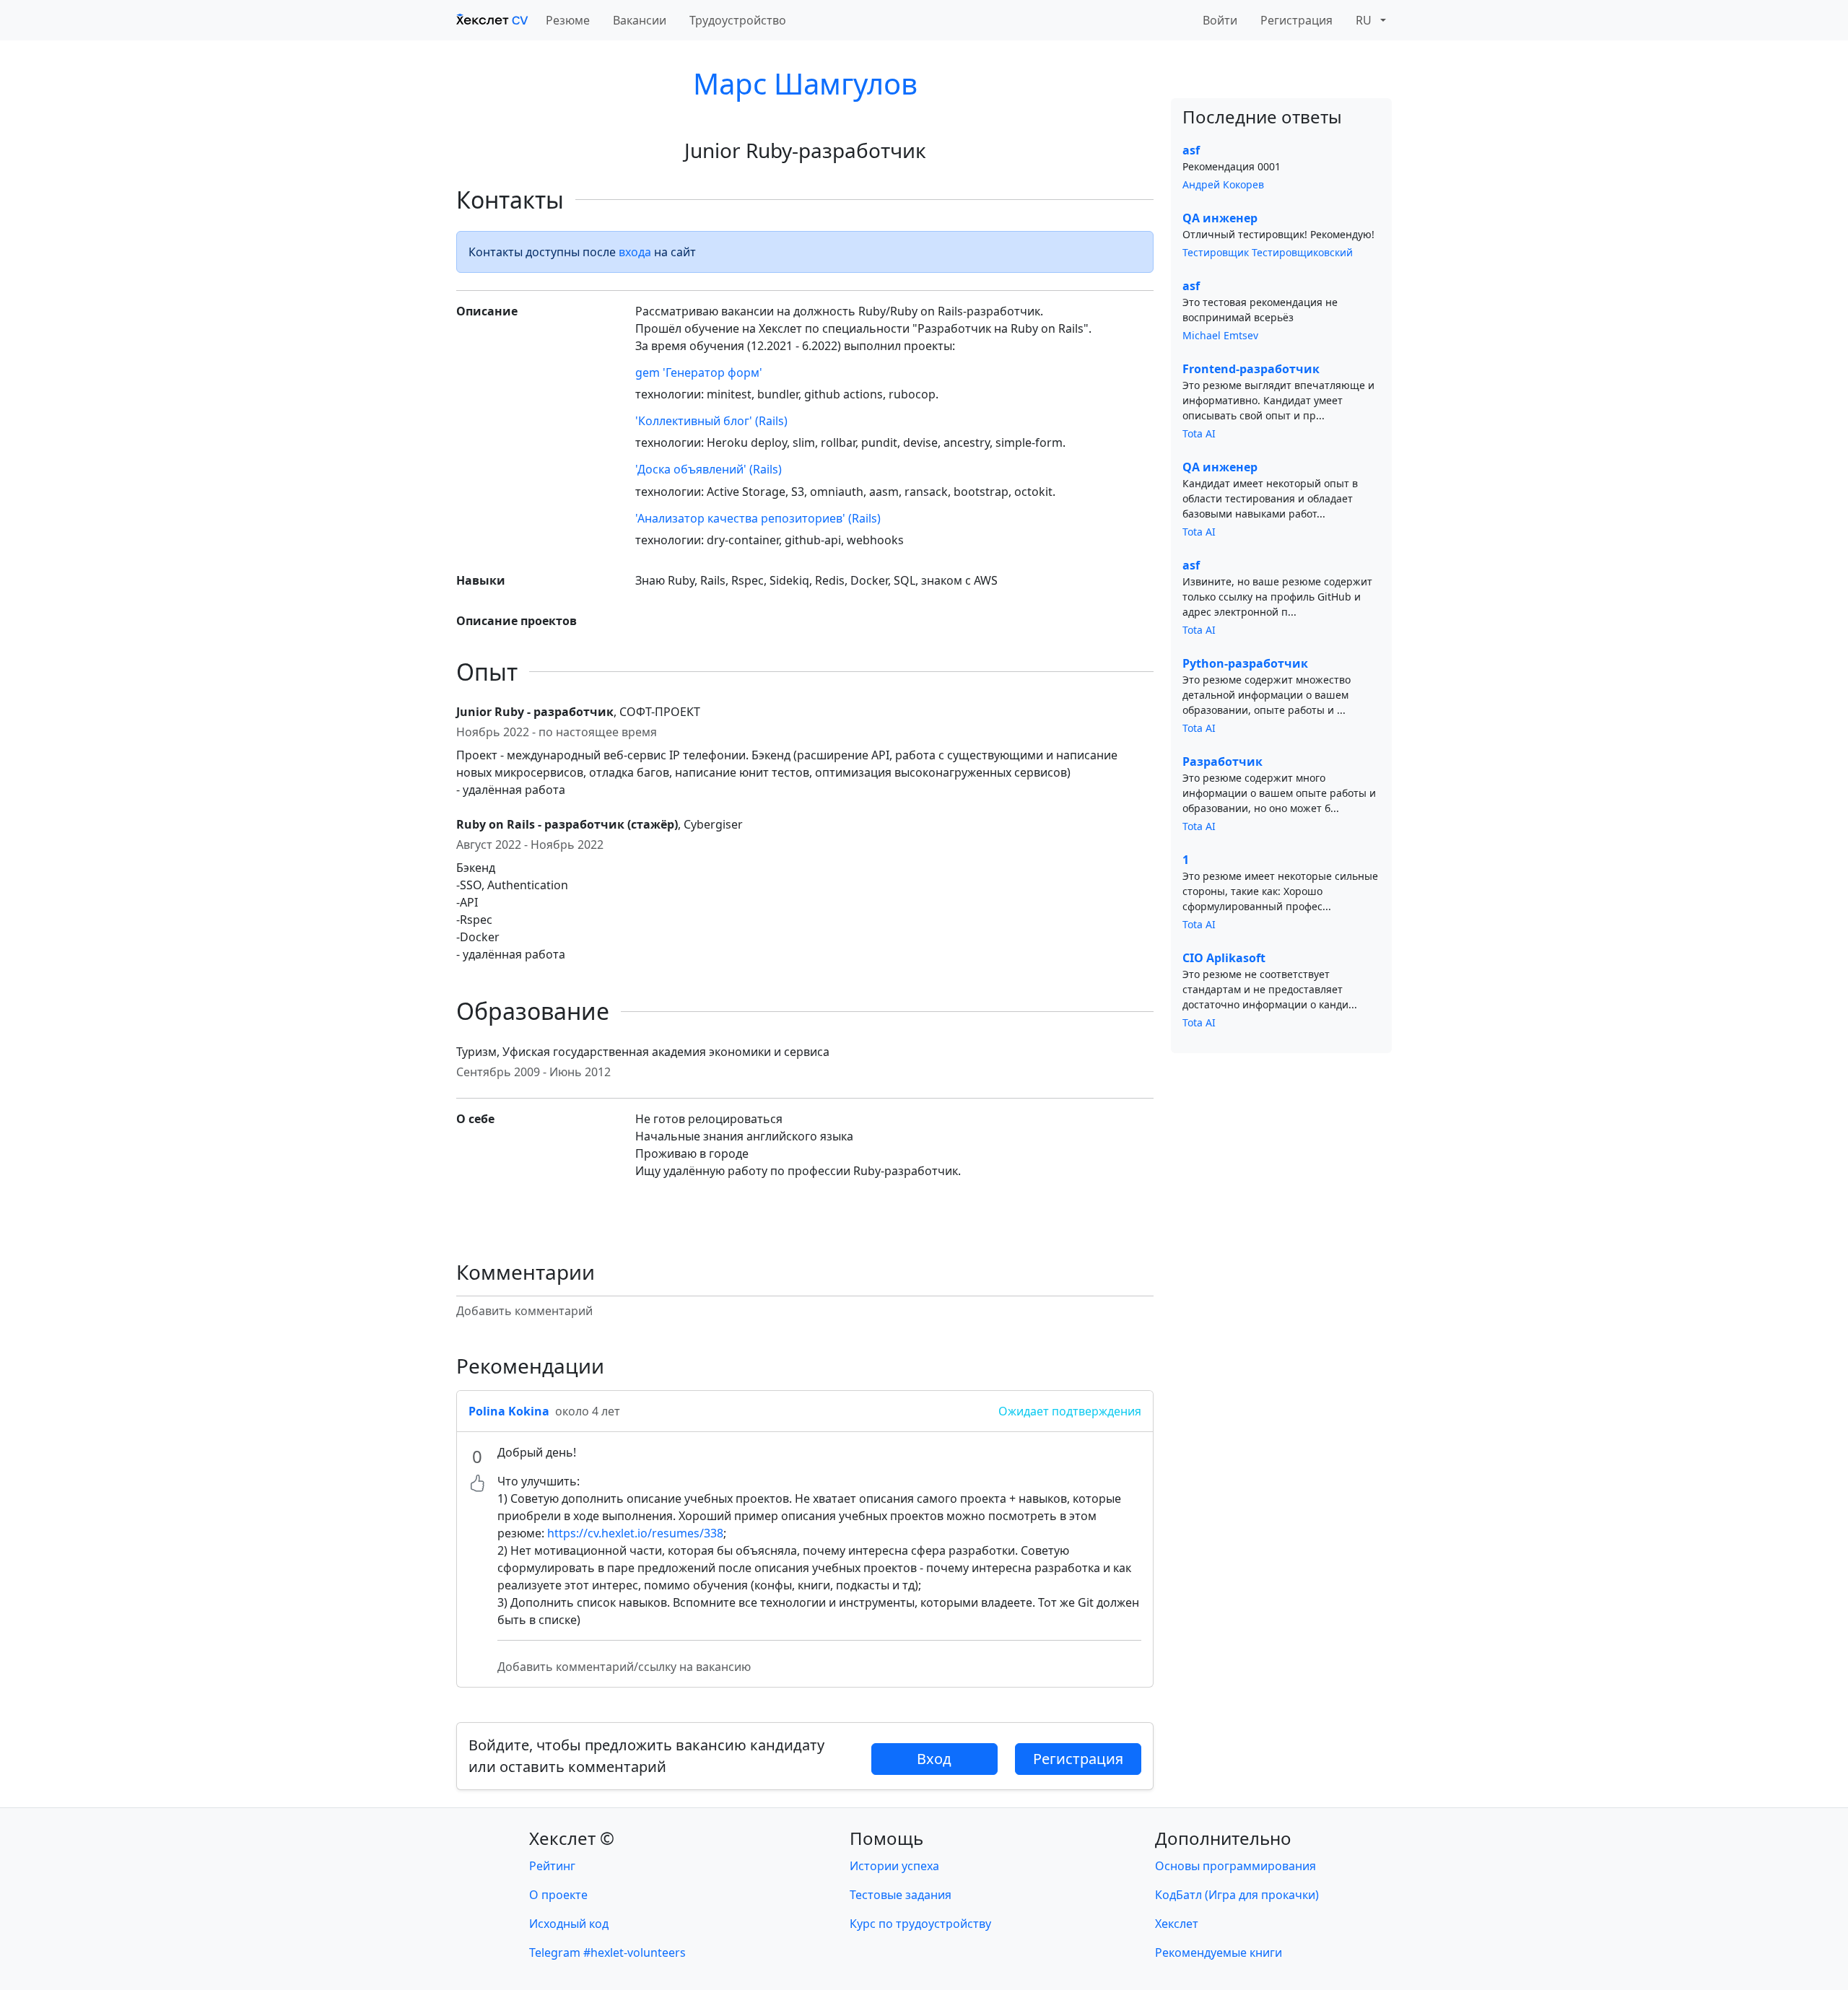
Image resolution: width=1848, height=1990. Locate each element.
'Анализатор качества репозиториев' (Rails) (758, 518)
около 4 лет (588, 1411)
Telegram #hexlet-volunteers (607, 1952)
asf (1191, 150)
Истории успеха (894, 1866)
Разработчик (1222, 761)
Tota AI (1199, 433)
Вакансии (640, 20)
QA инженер (1220, 218)
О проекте (558, 1895)
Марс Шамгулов (805, 83)
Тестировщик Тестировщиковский (1268, 252)
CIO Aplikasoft (1224, 958)
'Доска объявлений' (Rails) (709, 469)
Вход (934, 1759)
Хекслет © (572, 1838)
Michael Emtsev (1220, 335)
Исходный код (569, 1924)
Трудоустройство (738, 20)
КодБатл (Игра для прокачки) (1237, 1895)
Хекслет (1177, 1924)
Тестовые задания (901, 1895)
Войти (1220, 20)
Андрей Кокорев (1223, 184)
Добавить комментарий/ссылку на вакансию (624, 1667)
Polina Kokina (509, 1411)
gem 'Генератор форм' (699, 372)
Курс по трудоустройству (920, 1924)
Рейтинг (552, 1866)
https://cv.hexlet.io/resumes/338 (635, 1533)
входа (635, 252)
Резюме (568, 20)
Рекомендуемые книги (1219, 1952)
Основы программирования (1235, 1866)
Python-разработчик (1245, 663)
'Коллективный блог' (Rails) (711, 421)
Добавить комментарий (524, 1311)
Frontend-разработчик (1251, 369)
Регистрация (1296, 20)
